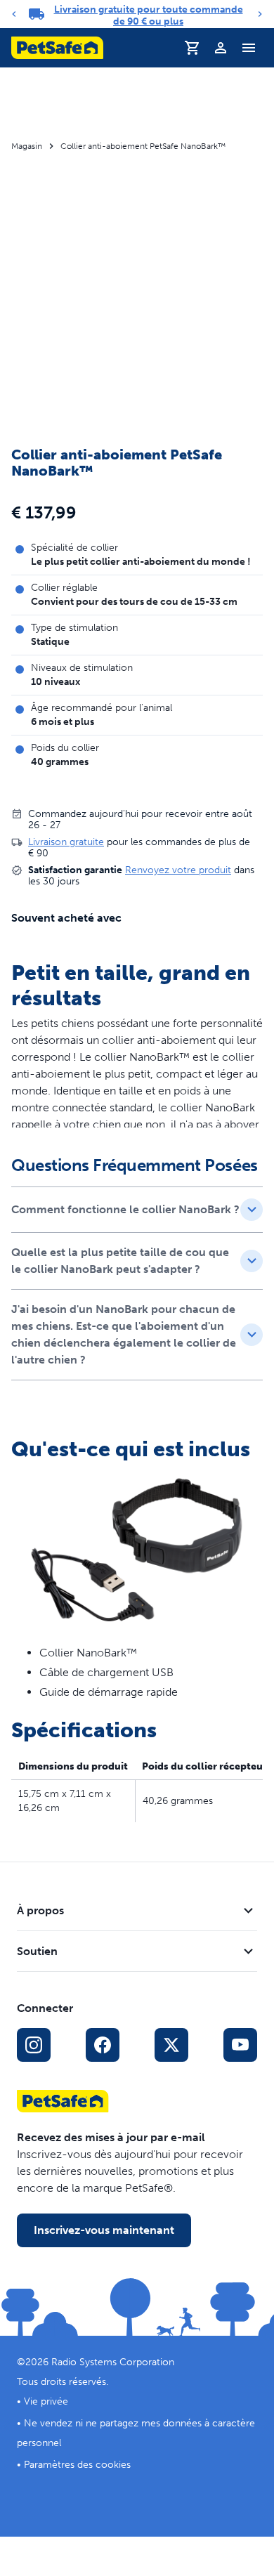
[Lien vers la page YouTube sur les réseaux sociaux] (240, 2045)
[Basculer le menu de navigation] (249, 48)
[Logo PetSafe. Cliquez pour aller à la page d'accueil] (57, 48)
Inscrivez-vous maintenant (104, 2230)
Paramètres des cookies (77, 2465)
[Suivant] (260, 14)
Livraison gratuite (66, 842)
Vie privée (46, 2401)
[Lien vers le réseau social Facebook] (103, 2045)
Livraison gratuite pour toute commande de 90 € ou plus (149, 15)
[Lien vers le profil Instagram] (34, 2045)
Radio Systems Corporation (113, 2362)
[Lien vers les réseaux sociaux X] (171, 2045)
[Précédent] (14, 14)
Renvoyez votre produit (178, 870)
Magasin (27, 146)
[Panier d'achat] (193, 48)
